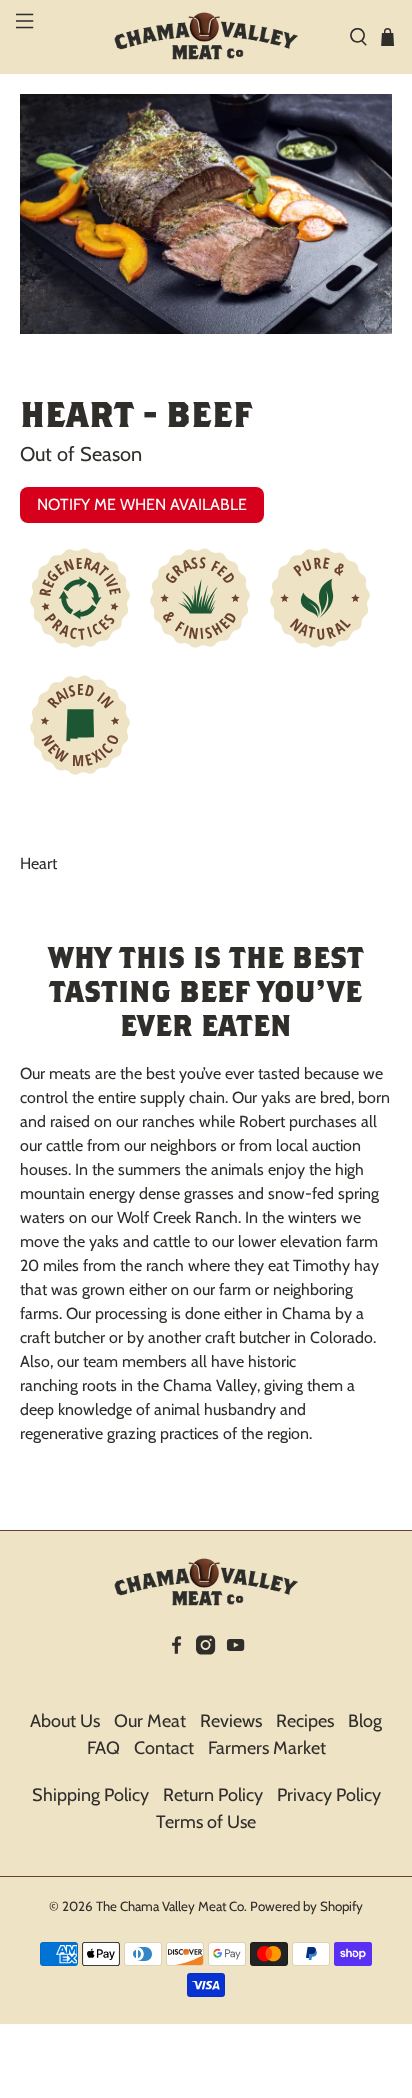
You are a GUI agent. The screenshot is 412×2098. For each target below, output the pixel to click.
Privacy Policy (329, 1795)
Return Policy (213, 1795)
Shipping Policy (90, 1795)
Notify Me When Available (142, 504)
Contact (164, 1748)
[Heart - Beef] (205, 214)
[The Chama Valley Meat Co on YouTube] (235, 1674)
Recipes (305, 1721)
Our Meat (150, 1721)
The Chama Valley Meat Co (170, 1906)
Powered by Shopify (306, 1906)
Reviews (231, 1721)
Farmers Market (267, 1748)
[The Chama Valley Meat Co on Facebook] (176, 1674)
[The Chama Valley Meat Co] (206, 37)
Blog (365, 1721)
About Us (65, 1721)
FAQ (103, 1748)
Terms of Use (206, 1822)
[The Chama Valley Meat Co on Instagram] (205, 1674)
